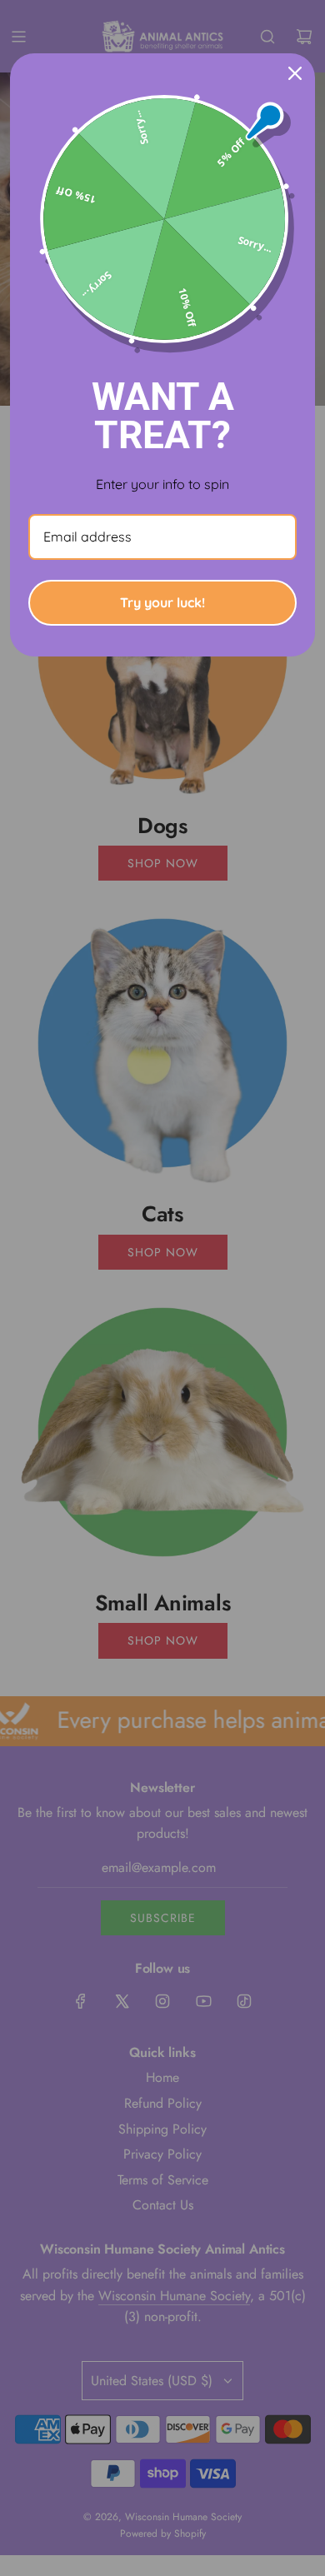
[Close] (295, 73)
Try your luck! (162, 602)
